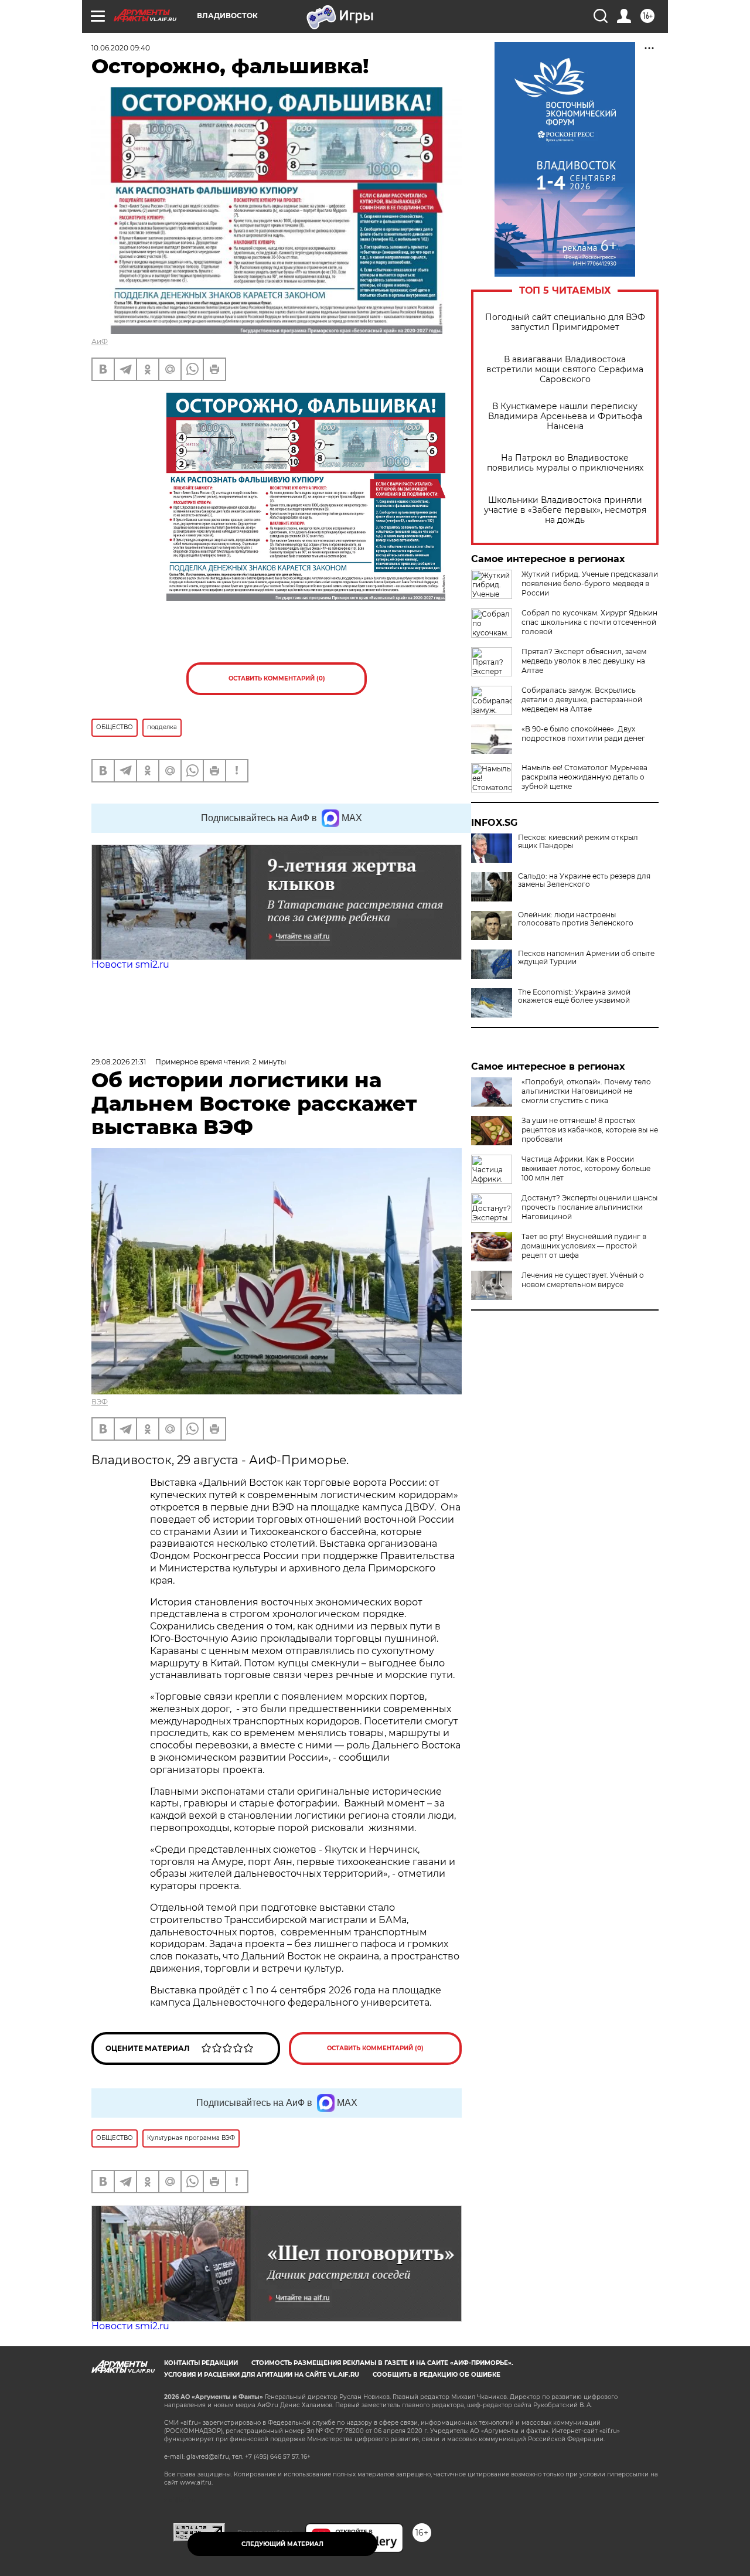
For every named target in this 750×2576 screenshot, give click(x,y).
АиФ (100, 341)
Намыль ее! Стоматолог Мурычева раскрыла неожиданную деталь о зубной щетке (584, 777)
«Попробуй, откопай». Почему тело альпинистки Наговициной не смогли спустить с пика (586, 1091)
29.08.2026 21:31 (119, 1062)
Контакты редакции (201, 2363)
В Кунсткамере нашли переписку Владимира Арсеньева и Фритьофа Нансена (565, 416)
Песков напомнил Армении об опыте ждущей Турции (586, 958)
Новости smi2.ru (130, 964)
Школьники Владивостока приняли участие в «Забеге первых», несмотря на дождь (565, 510)
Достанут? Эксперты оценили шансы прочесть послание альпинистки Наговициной (589, 1207)
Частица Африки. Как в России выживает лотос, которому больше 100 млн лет (586, 1168)
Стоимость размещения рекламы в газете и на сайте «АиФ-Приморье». (382, 2363)
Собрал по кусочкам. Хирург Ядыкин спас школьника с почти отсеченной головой (589, 622)
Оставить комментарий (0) (277, 678)
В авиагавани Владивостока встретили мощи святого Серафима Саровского (565, 370)
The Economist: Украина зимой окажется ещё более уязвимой (574, 996)
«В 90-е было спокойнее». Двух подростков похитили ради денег (583, 734)
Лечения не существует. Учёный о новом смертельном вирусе (583, 1280)
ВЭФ (100, 1402)
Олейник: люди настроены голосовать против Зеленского (576, 919)
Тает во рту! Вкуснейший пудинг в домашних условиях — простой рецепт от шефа (584, 1246)
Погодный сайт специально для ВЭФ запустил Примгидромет (565, 322)
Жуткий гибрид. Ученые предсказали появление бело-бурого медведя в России (590, 583)
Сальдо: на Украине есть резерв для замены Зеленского (584, 880)
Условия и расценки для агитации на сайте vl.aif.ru (262, 2375)
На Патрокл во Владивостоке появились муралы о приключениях (565, 463)
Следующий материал (282, 2544)
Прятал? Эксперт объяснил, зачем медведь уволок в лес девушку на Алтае (584, 661)
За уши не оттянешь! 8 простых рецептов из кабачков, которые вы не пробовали (590, 1130)
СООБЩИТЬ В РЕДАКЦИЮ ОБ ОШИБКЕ (437, 2375)
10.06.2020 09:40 (121, 48)
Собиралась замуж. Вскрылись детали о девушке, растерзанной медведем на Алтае (582, 700)
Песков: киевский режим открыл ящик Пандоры (578, 842)
